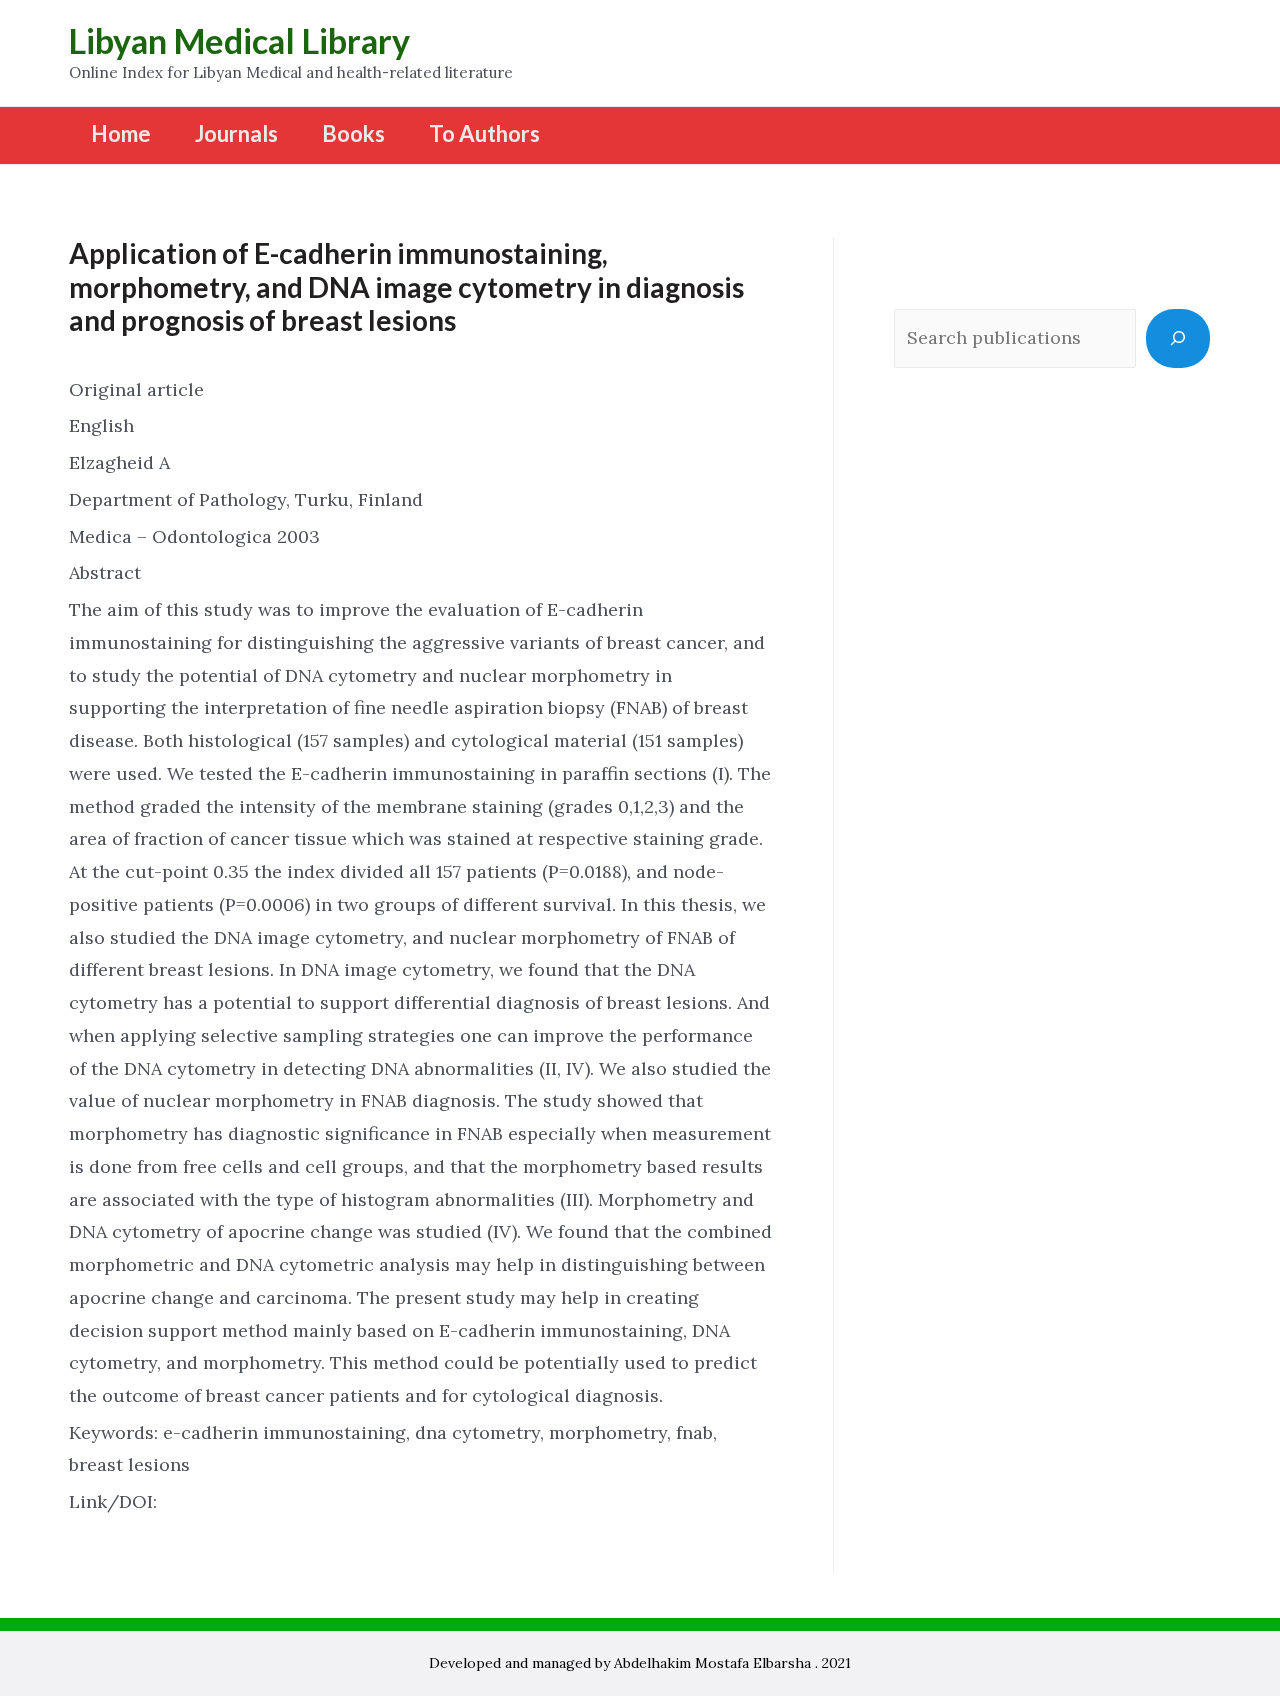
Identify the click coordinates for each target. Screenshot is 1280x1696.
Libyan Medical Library (239, 40)
